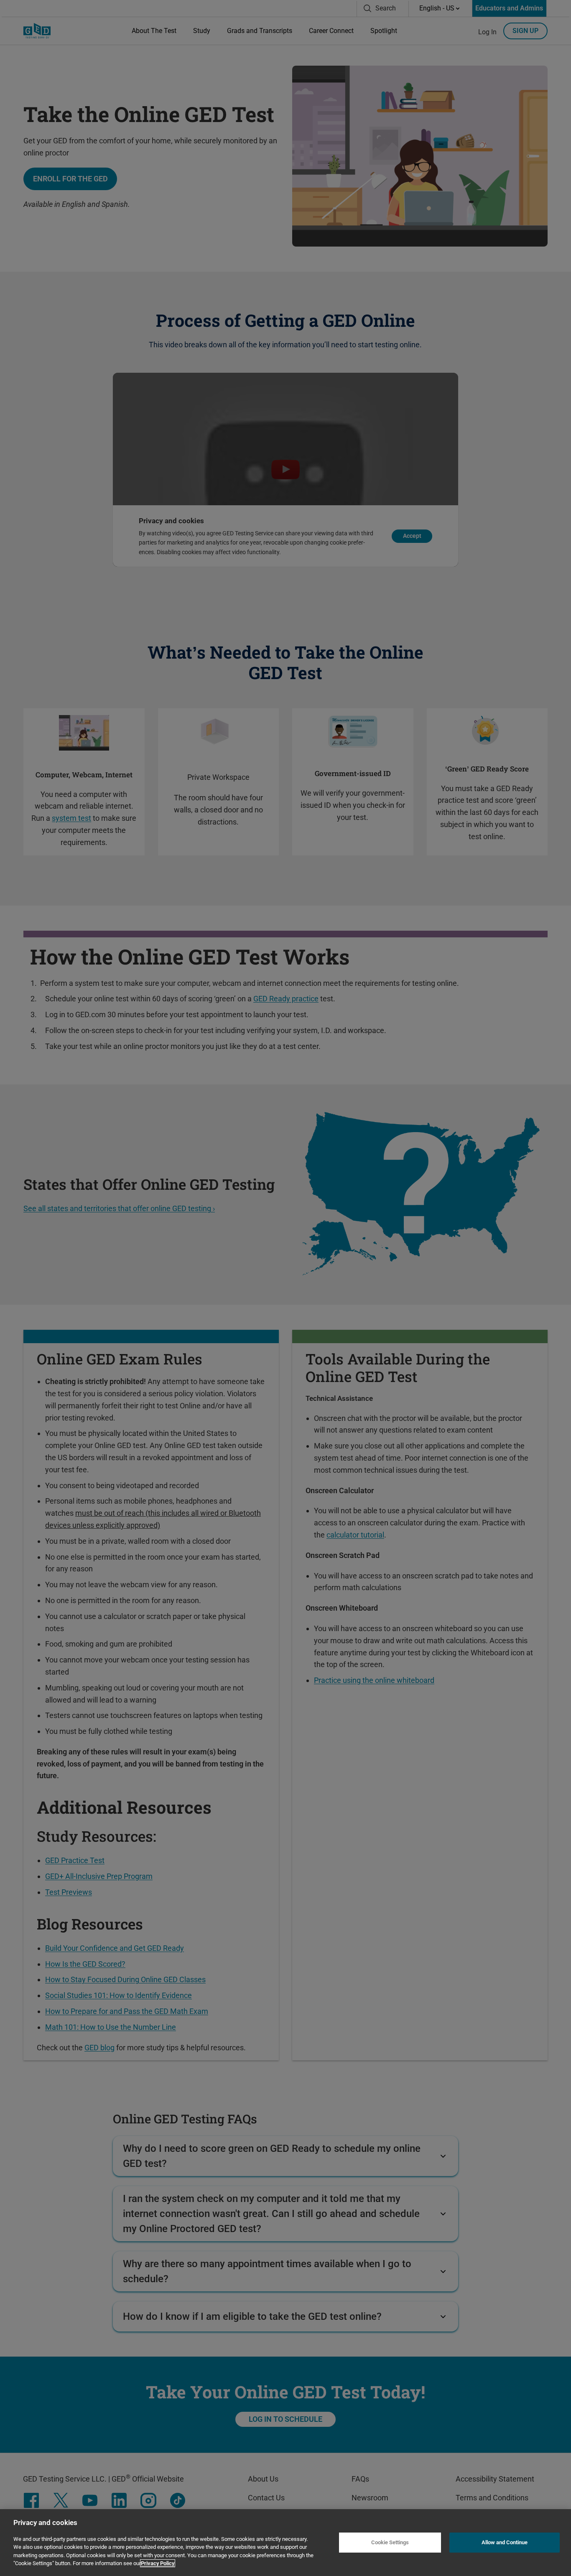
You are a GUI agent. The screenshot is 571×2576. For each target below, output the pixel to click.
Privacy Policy (158, 2563)
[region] (285, 2543)
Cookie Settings (390, 2542)
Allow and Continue (505, 2542)
